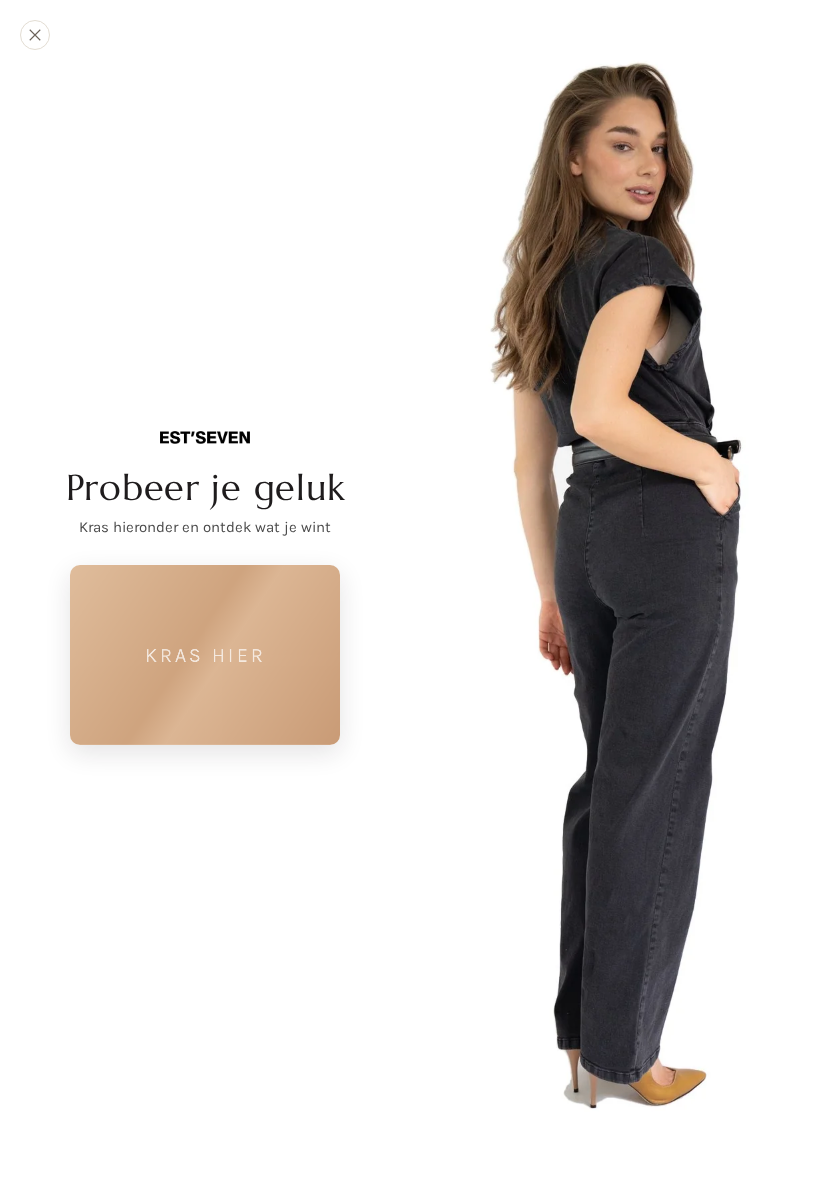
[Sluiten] (35, 35)
